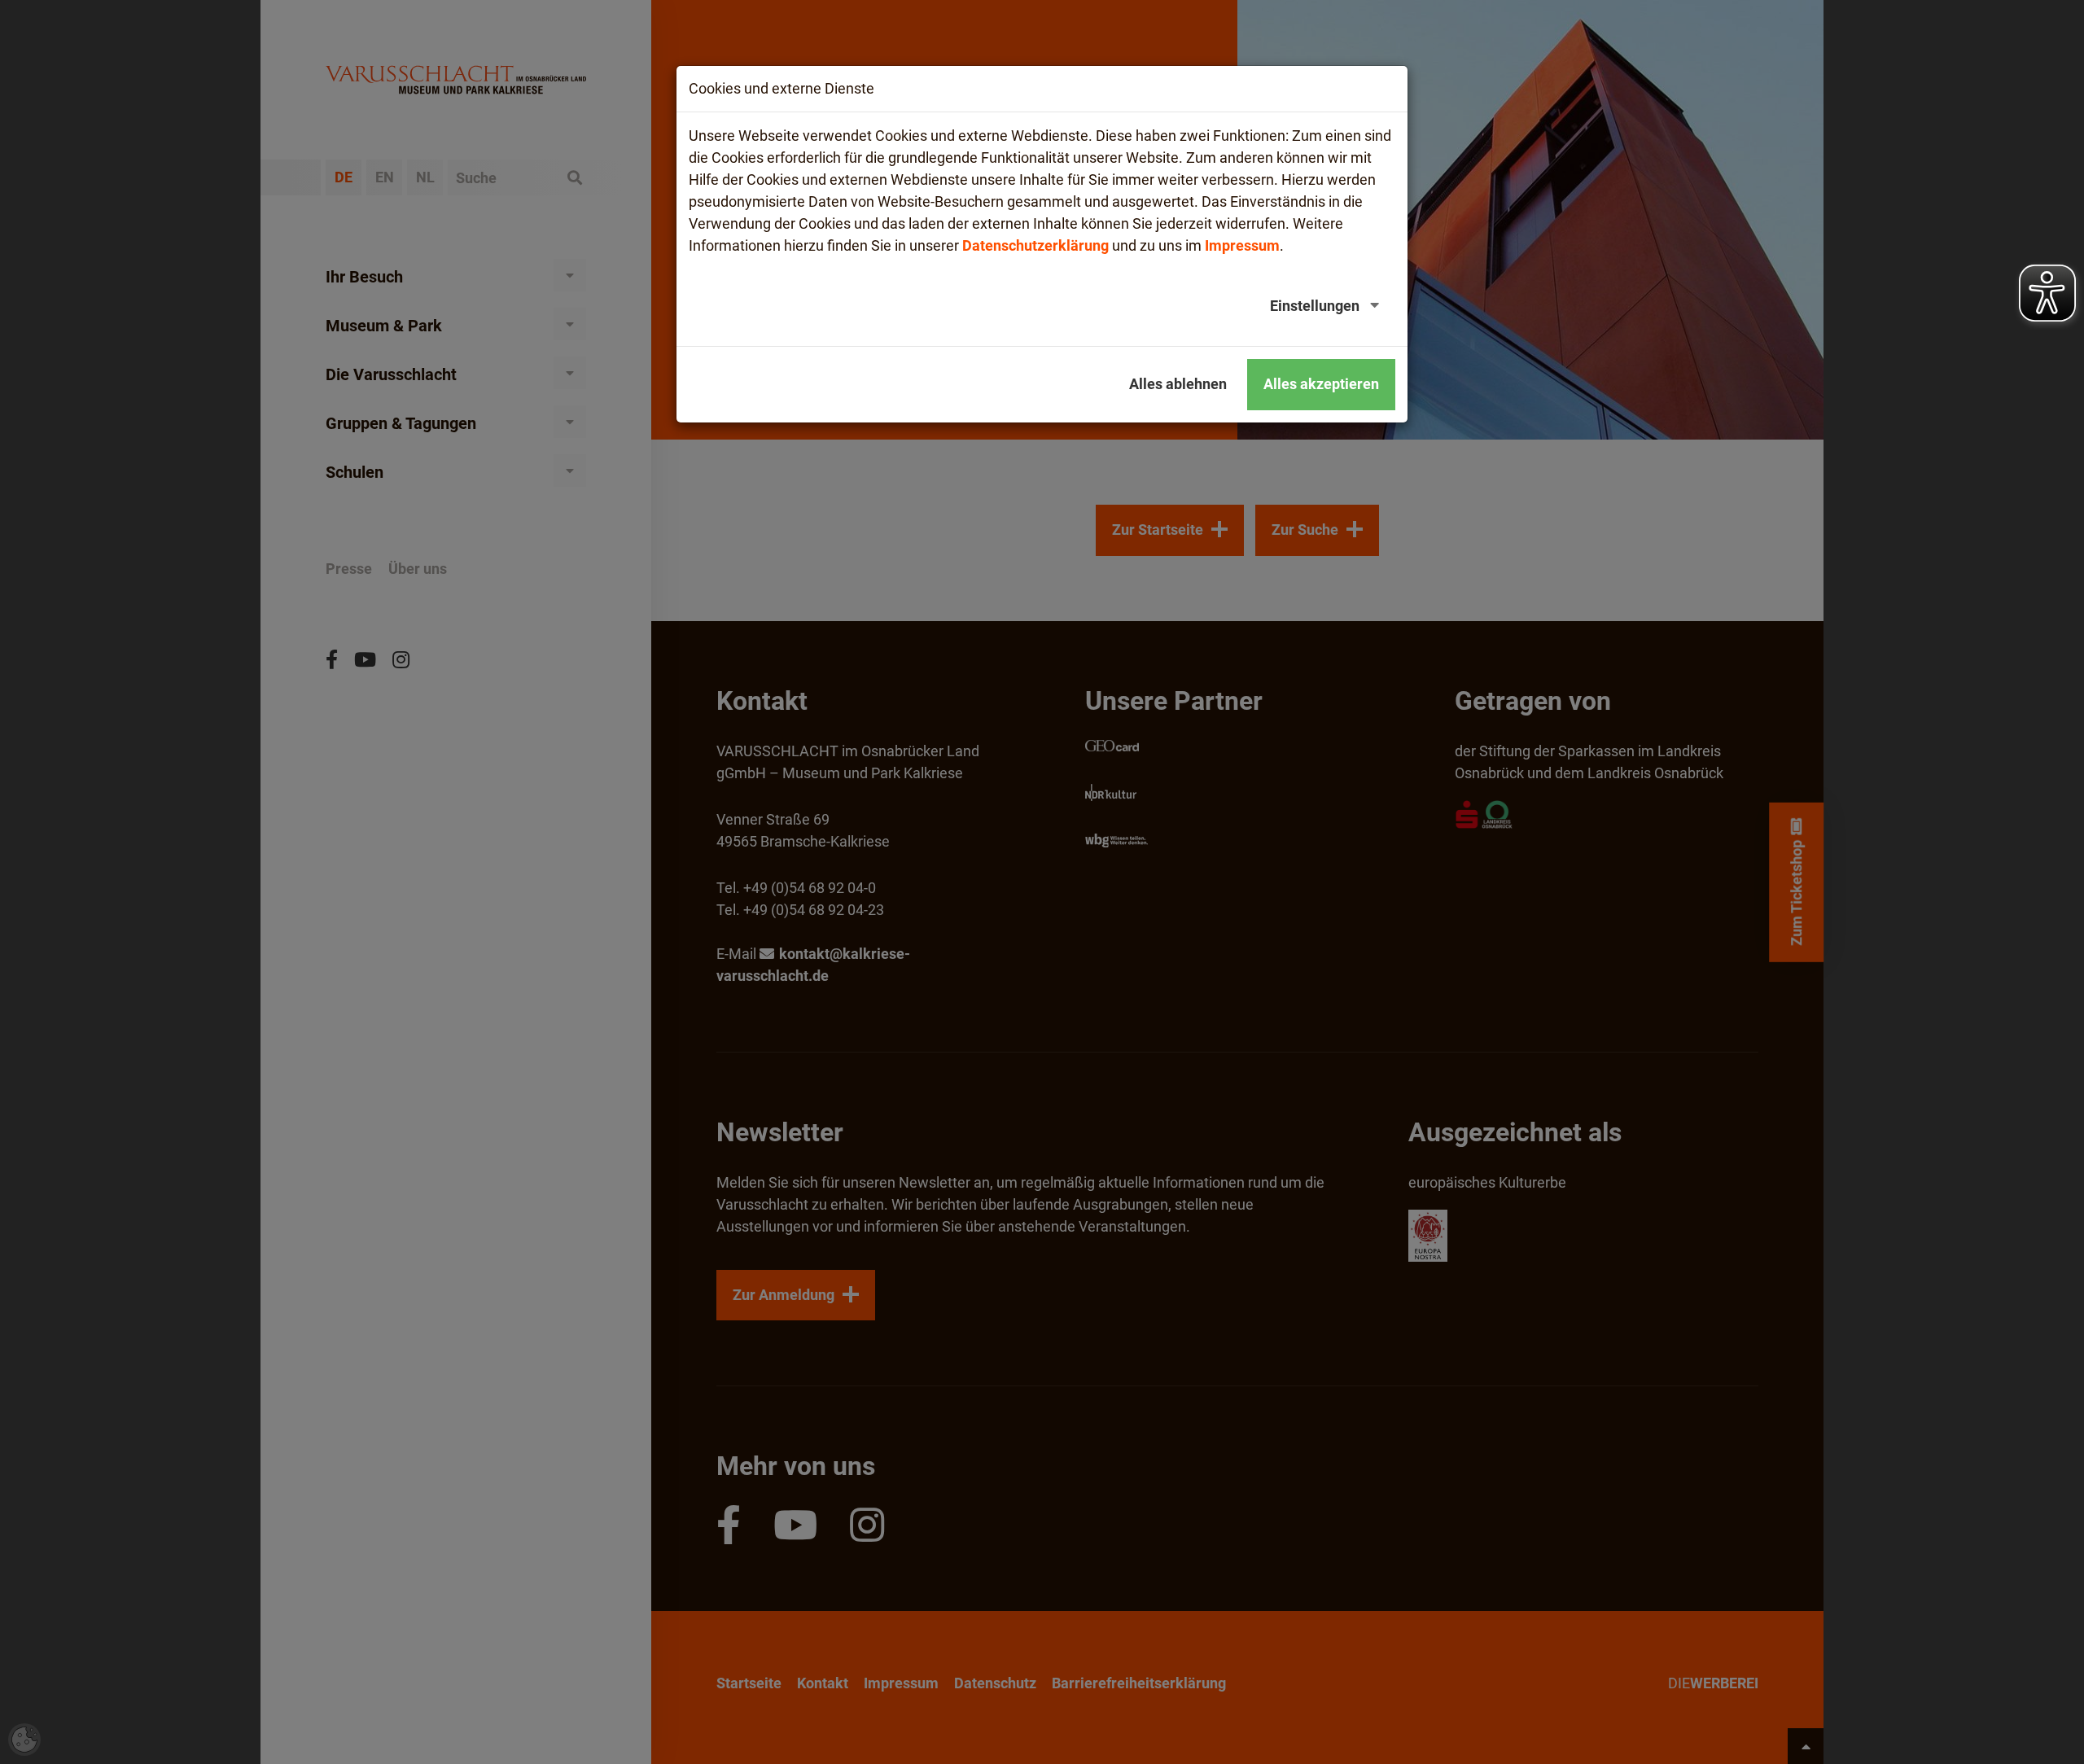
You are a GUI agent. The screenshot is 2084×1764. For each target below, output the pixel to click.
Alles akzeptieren (1321, 384)
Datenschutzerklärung (1035, 245)
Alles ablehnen (1178, 384)
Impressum (1242, 245)
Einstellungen (1315, 306)
